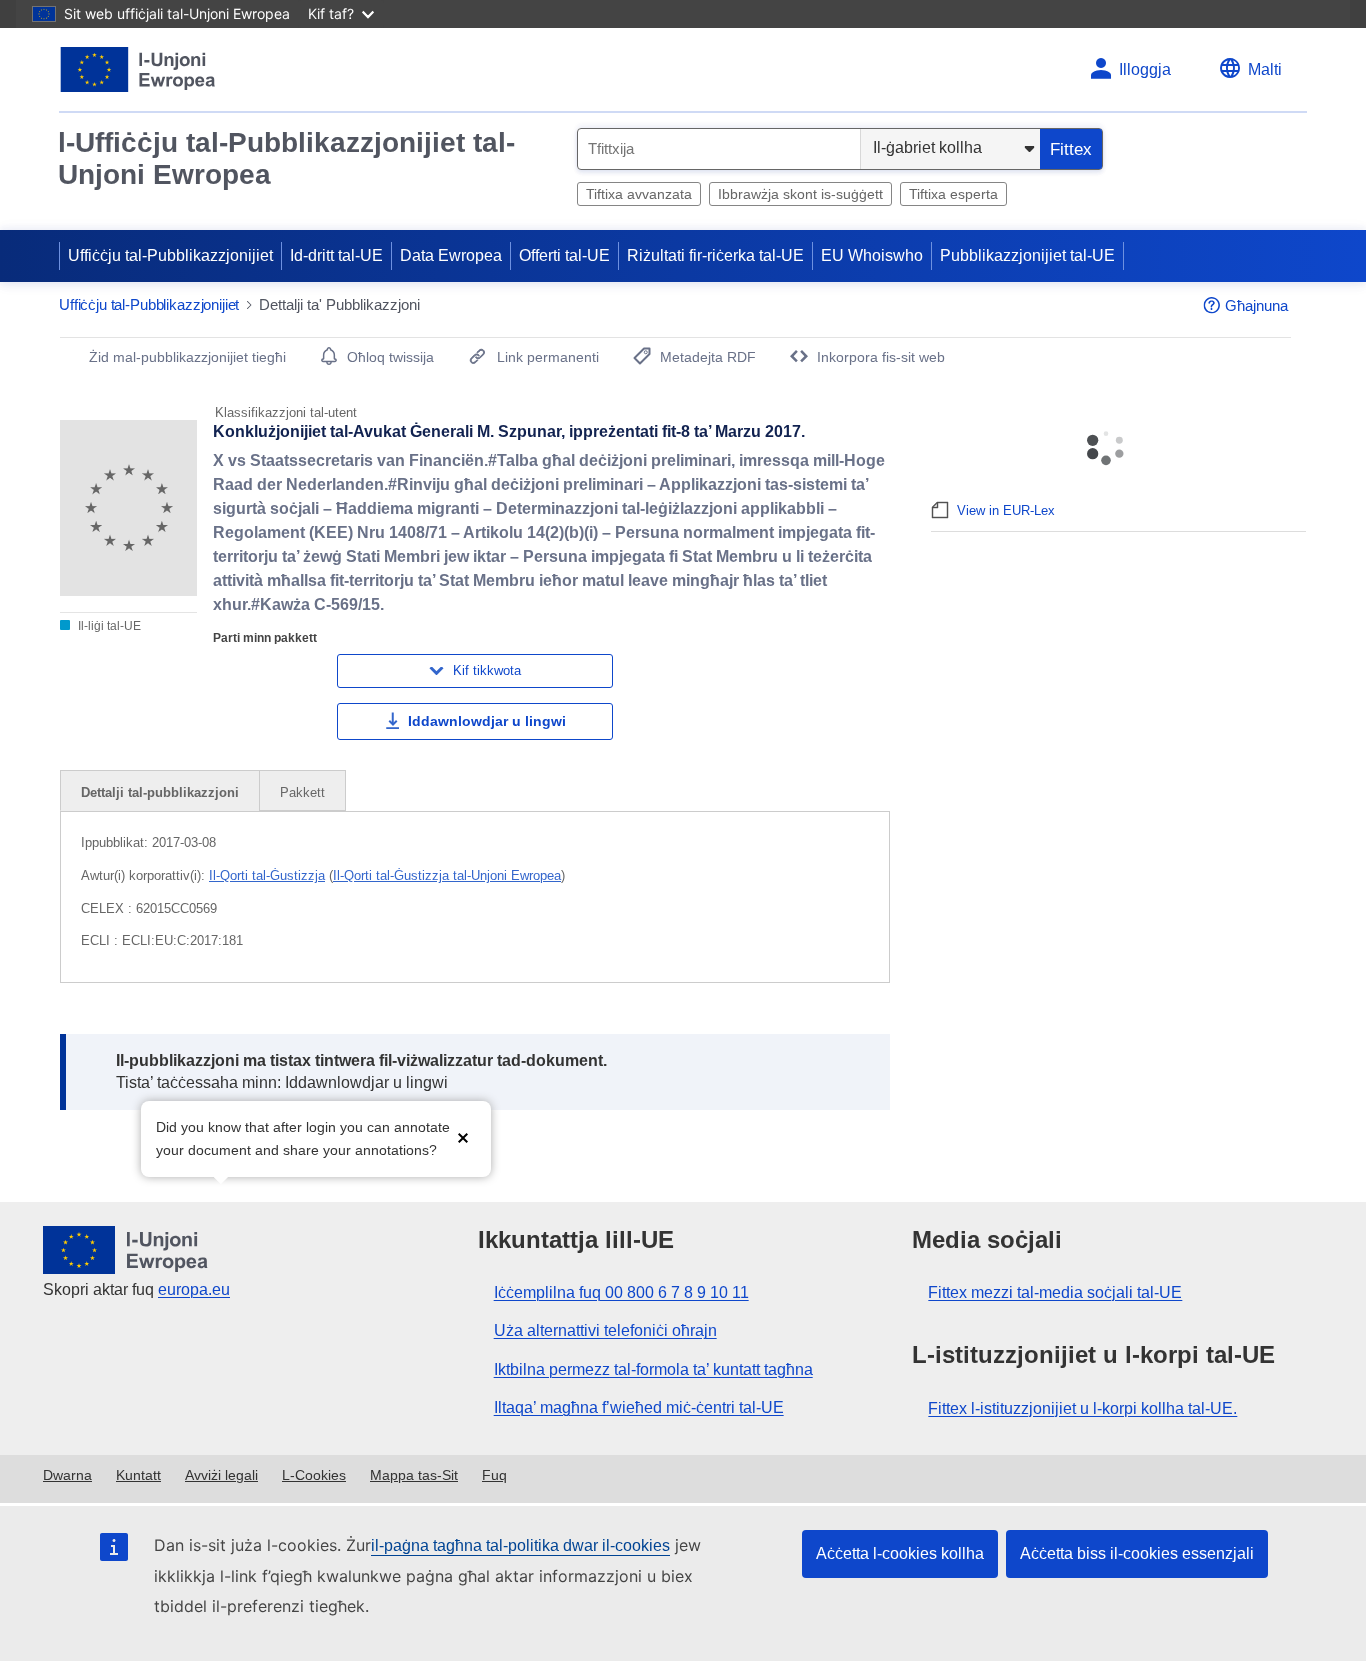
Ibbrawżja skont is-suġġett (800, 194)
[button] (463, 1136)
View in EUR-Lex (1006, 510)
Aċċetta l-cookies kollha (900, 1553)
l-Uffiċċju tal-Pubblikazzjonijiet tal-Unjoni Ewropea (286, 158)
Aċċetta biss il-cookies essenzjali (1137, 1553)
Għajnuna (1256, 305)
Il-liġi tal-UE (108, 626)
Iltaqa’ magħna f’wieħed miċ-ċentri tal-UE (639, 1407)
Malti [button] (1265, 69)
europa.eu (194, 1289)
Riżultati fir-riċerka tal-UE (715, 255)
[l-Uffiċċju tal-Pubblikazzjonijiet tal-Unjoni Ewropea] (138, 69)
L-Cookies (314, 1475)
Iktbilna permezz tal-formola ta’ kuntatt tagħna (653, 1369)
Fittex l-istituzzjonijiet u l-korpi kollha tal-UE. (1082, 1408)
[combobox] (719, 149)
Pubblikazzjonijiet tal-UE (1027, 255)
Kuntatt (138, 1475)
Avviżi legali (221, 1475)
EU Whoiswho (872, 255)
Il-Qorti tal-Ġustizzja (267, 875)
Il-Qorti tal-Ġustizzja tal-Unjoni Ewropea (447, 875)
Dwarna (67, 1475)
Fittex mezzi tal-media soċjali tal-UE (1055, 1292)
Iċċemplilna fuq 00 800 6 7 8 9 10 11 (621, 1292)
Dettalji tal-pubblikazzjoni (160, 792)
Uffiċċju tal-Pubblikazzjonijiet (170, 255)
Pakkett (302, 792)
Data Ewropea (451, 255)
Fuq (494, 1475)
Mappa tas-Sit (414, 1475)
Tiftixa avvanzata (639, 194)
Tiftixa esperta (953, 194)
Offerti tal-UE (564, 255)
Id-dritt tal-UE (336, 255)
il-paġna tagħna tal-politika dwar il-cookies (520, 1545)
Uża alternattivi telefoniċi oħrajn (605, 1330)
